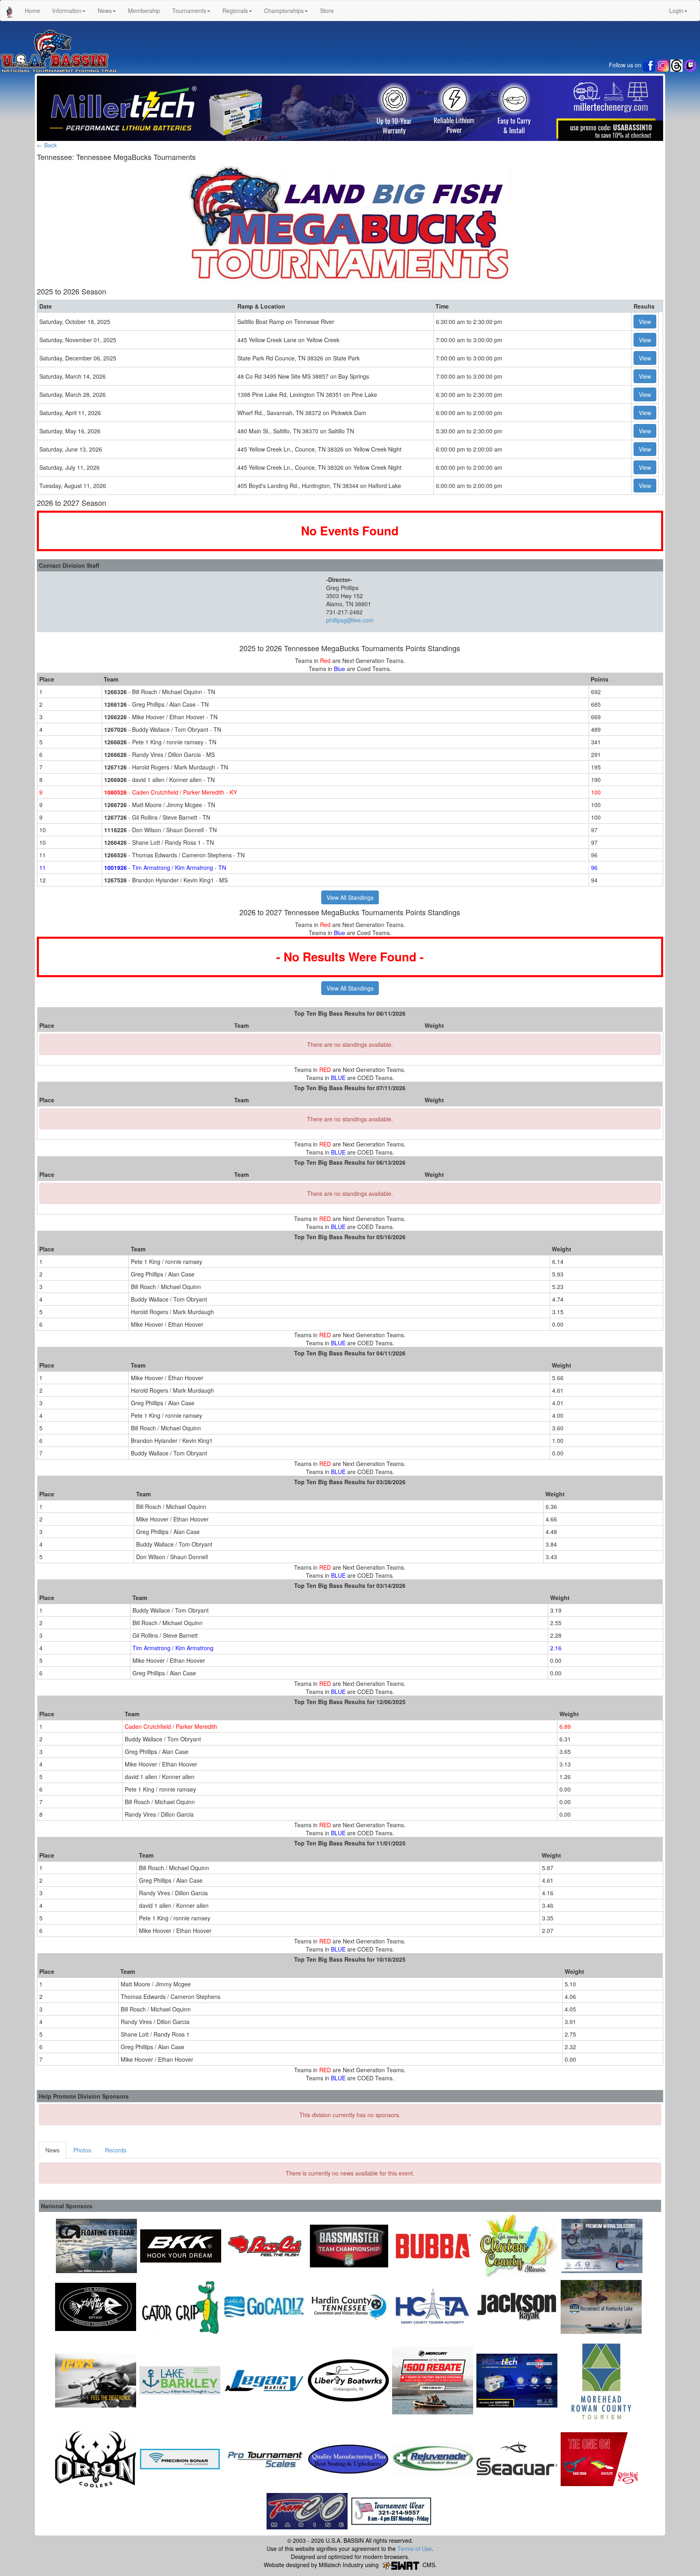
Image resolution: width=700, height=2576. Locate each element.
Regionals (235, 11)
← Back (47, 145)
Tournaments (189, 11)
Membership (144, 11)
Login (676, 11)
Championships (284, 11)
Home (32, 11)
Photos (82, 2150)
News (105, 11)
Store (327, 11)
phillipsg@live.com (350, 620)
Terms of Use (415, 2548)
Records (116, 2150)
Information (67, 11)
